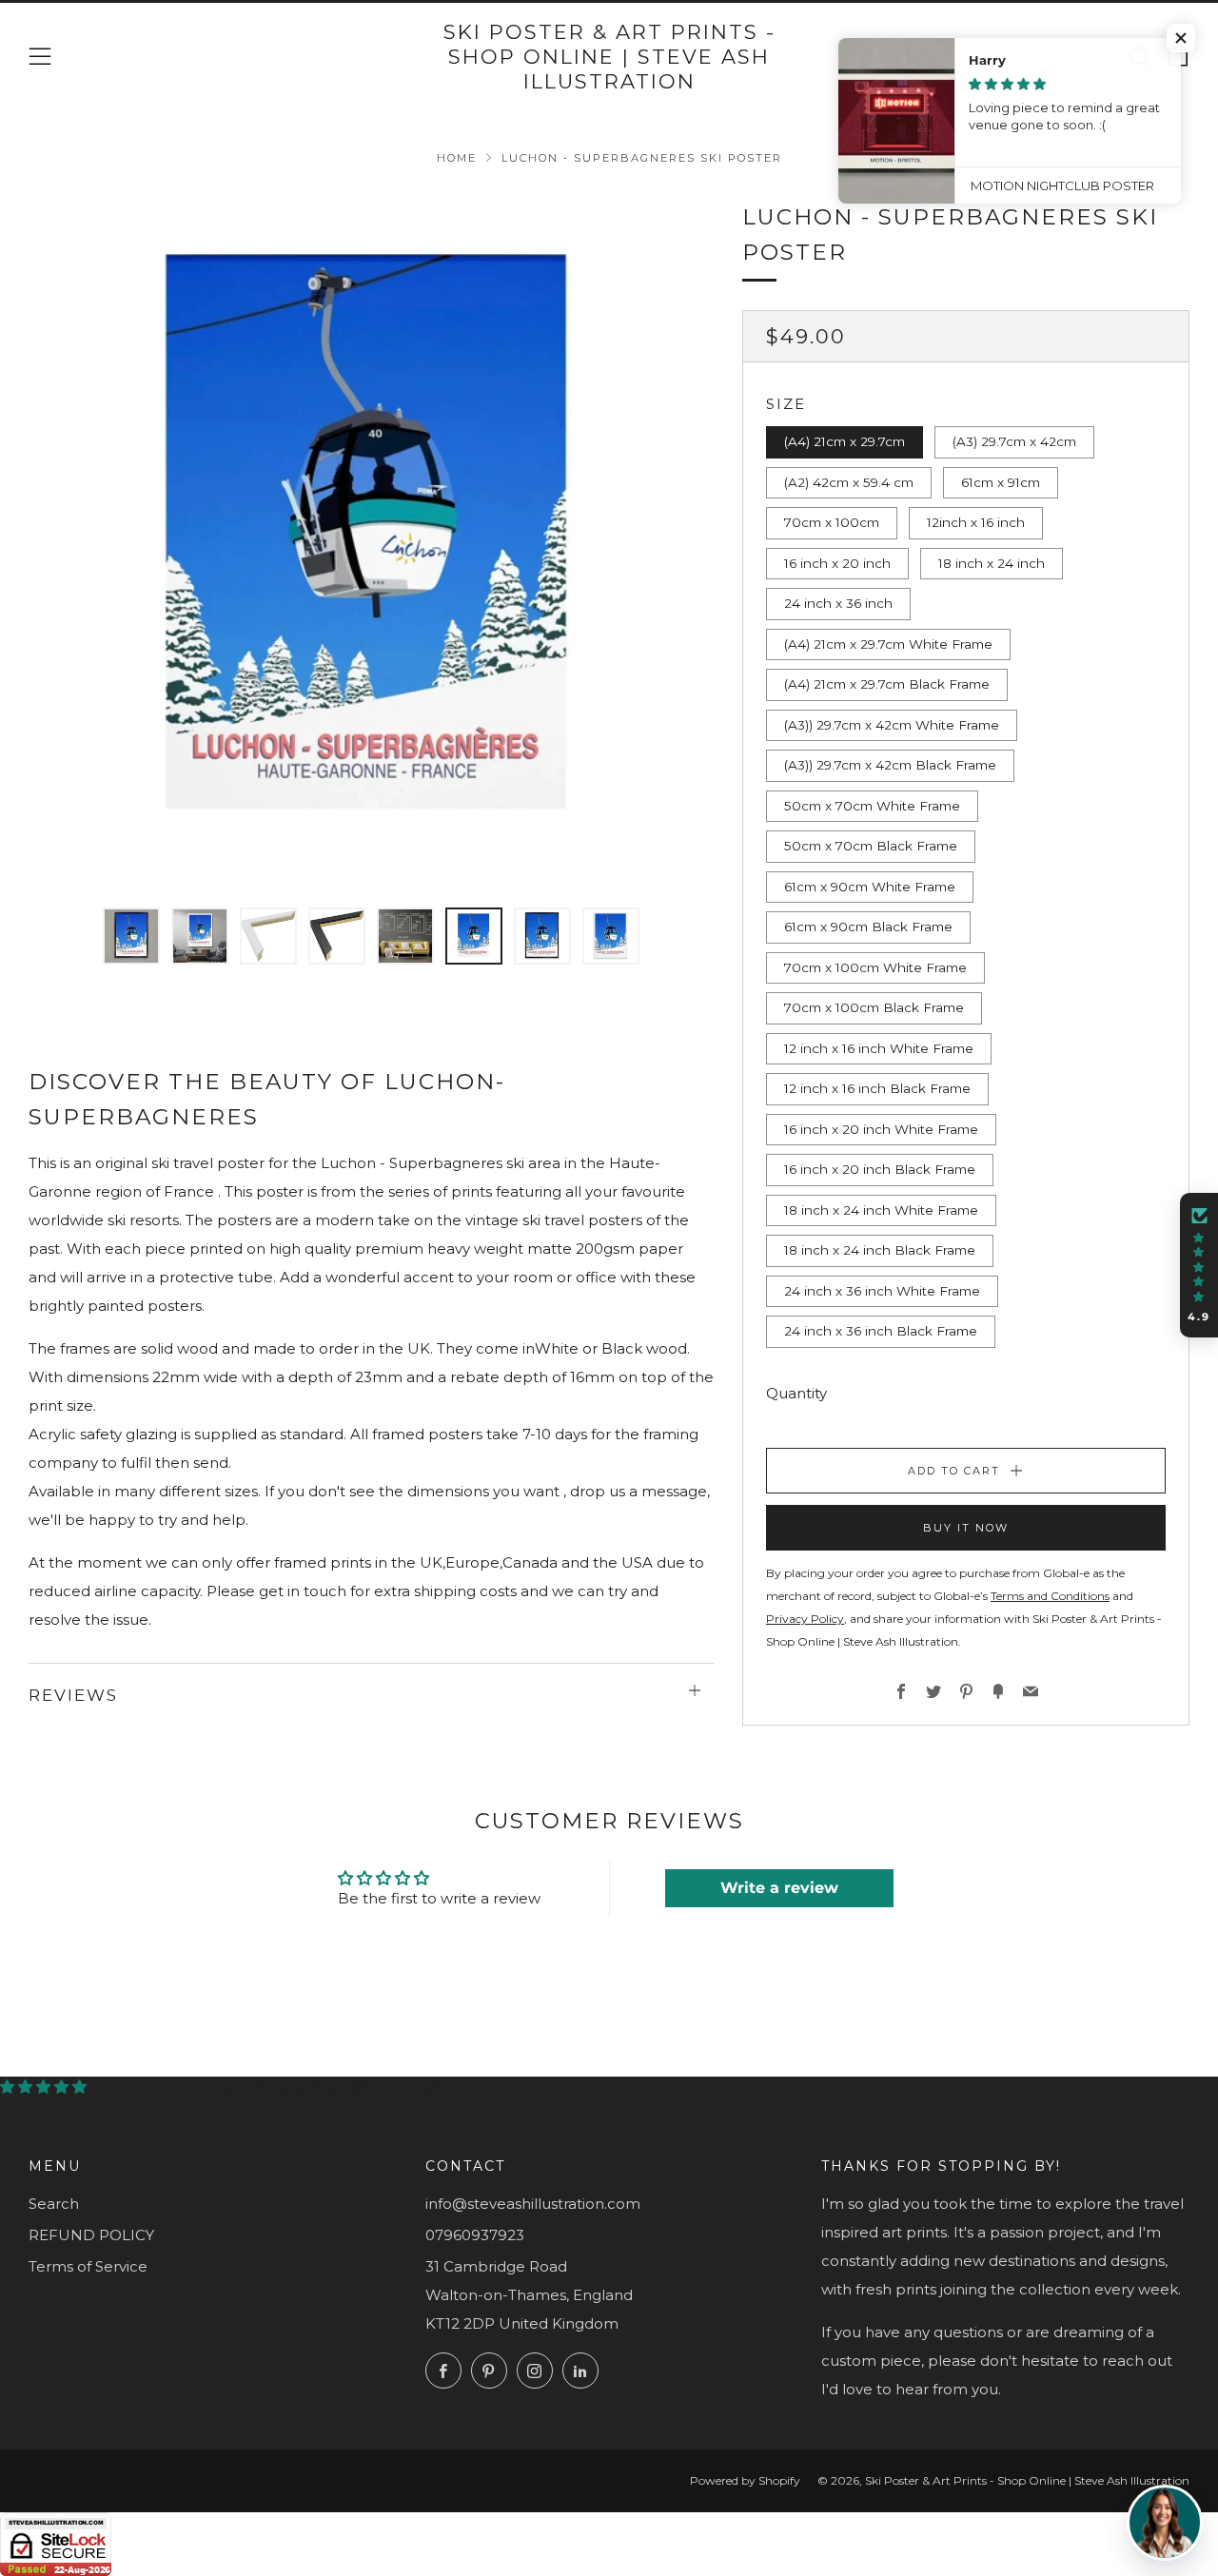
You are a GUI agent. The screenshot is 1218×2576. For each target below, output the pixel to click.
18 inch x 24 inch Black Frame (880, 1250)
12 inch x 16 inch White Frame (879, 1048)
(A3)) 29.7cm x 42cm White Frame (892, 725)
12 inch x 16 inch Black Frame (877, 1088)
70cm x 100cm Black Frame (874, 1007)
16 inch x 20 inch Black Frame (880, 1169)
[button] (1199, 1265)
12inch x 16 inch (976, 522)
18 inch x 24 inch (992, 563)
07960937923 (475, 2235)
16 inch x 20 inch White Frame (881, 1129)
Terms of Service (88, 2266)
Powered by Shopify (745, 2480)
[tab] (131, 936)
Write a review (779, 1888)
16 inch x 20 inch (837, 563)
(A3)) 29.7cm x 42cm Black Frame (890, 765)
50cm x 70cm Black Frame (871, 846)
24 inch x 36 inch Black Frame (881, 1331)
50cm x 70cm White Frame (872, 806)
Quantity (796, 1393)
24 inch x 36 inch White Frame (882, 1291)
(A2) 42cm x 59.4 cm (849, 482)
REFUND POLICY (91, 2235)
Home (457, 158)
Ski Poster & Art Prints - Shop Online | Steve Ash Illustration (609, 57)
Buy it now (966, 1528)
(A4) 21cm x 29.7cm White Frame (888, 644)
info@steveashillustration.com (533, 2204)
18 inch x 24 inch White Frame (881, 1210)
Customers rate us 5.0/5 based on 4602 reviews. (273, 2087)
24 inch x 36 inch (838, 603)
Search (54, 2204)
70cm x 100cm (832, 522)
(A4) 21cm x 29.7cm (845, 441)
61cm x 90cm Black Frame (868, 927)
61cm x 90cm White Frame (870, 887)
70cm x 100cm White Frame (875, 967)
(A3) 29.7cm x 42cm (1014, 441)
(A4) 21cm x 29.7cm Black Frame (887, 684)
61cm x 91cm (1001, 482)
